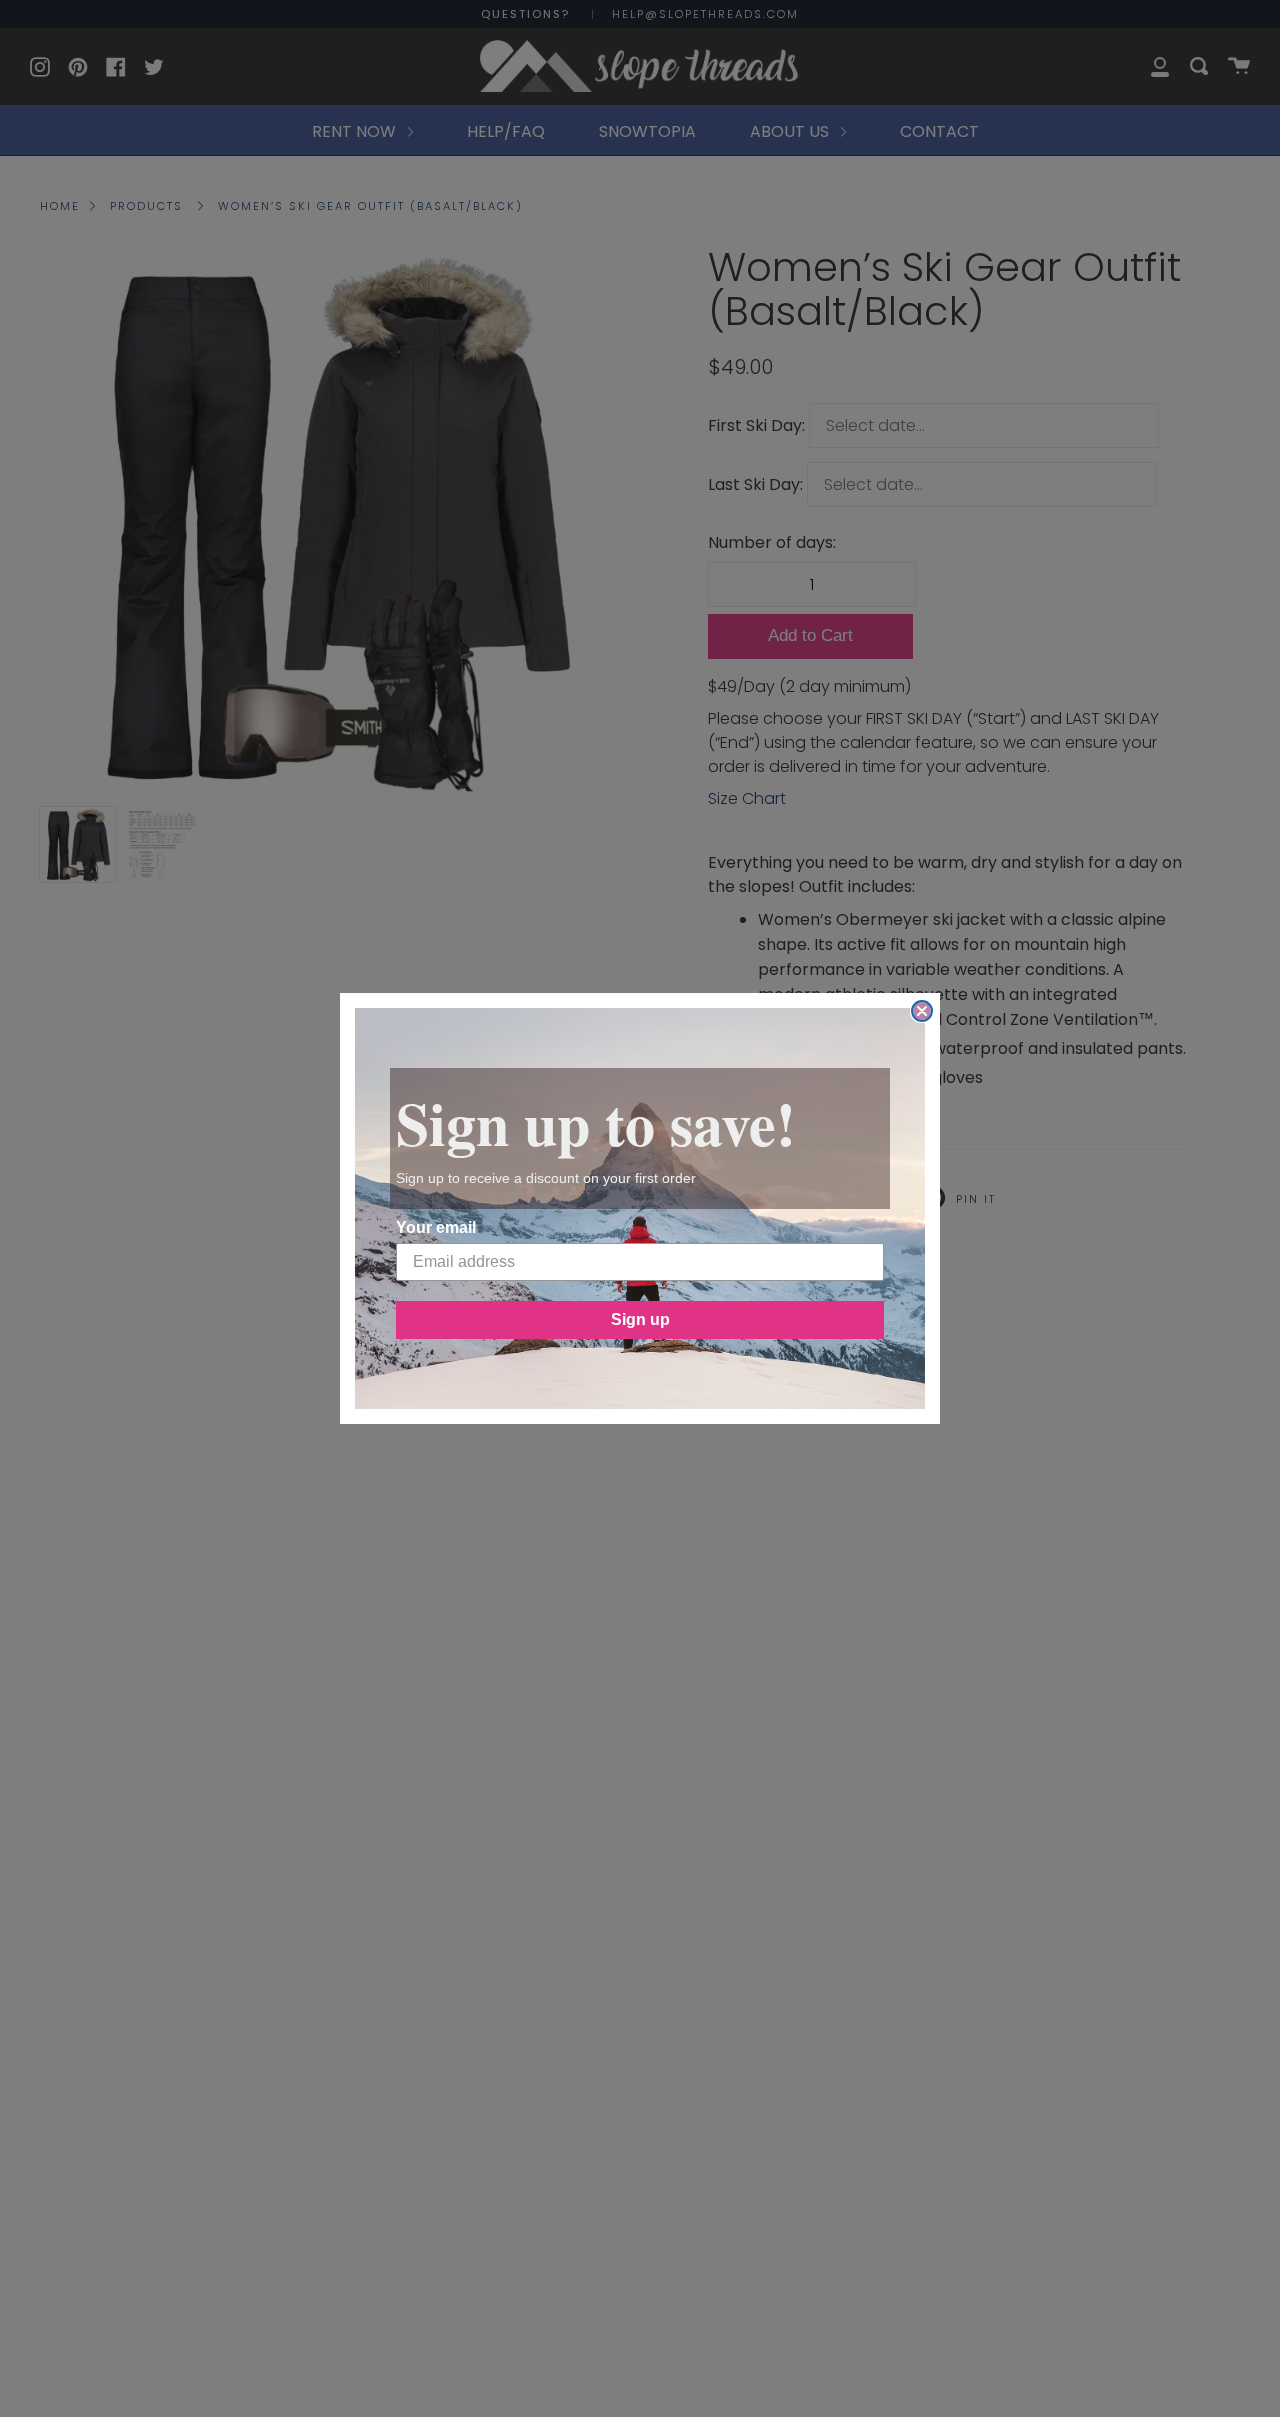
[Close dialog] (922, 1011)
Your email (436, 1227)
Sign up (640, 1319)
